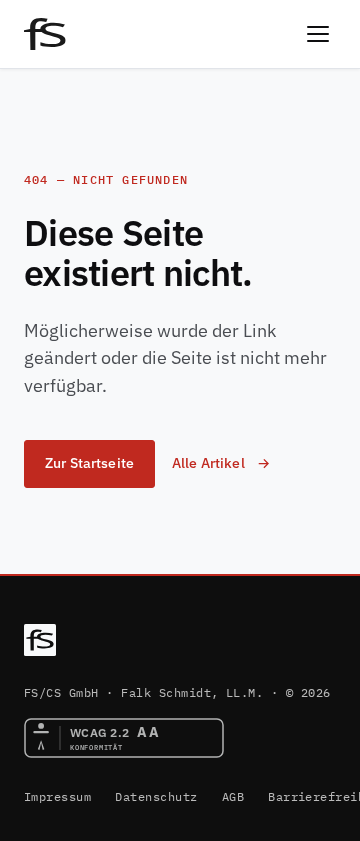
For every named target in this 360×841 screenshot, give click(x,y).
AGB (233, 796)
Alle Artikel (208, 463)
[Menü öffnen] (318, 34)
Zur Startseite (89, 463)
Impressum (57, 796)
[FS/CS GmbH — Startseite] (45, 34)
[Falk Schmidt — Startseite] (40, 640)
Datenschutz (156, 796)
